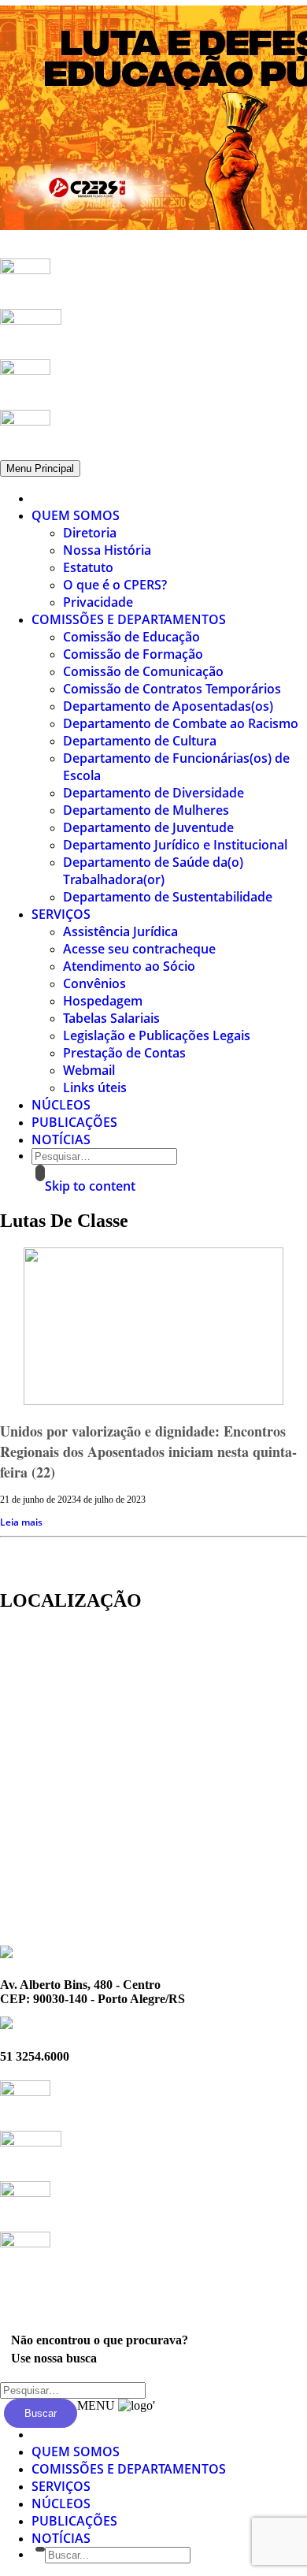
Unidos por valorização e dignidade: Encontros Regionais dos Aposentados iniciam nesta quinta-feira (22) (148, 1452)
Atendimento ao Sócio (129, 966)
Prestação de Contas (124, 1053)
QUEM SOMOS (76, 515)
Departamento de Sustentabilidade (168, 897)
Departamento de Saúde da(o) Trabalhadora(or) (153, 871)
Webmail (89, 1070)
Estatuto (88, 567)
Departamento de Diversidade (153, 793)
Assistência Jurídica (120, 931)
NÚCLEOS (61, 1105)
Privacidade (98, 602)
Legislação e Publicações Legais (157, 1035)
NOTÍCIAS (61, 1139)
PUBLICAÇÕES (74, 1122)
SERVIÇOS (61, 914)
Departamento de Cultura (140, 741)
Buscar (41, 2413)
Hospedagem (103, 1001)
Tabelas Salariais (111, 1018)
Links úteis (95, 1087)
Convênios (94, 983)
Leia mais (21, 1522)
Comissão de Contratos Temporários (172, 689)
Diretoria (90, 533)
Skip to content (90, 1186)
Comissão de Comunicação (143, 671)
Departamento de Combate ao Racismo (181, 723)
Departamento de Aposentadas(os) (168, 706)
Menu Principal (40, 468)
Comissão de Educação (131, 637)
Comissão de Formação (133, 654)
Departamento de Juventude (148, 827)
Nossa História (107, 550)
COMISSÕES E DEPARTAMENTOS (129, 619)
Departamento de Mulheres (146, 810)
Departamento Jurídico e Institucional (175, 845)
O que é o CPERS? (115, 585)
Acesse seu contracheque (139, 949)
